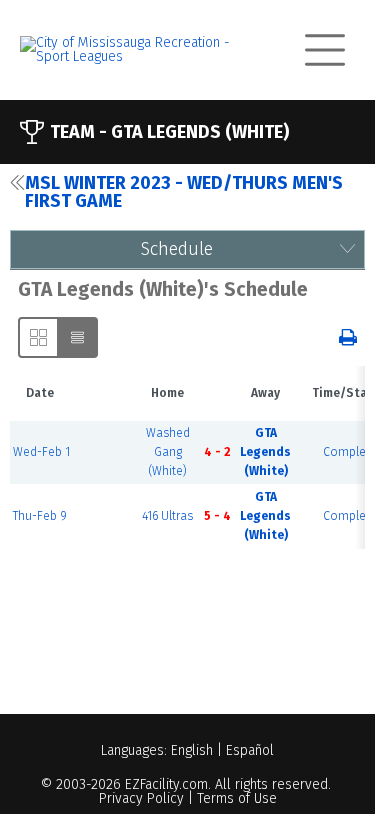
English (192, 750)
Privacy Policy (141, 798)
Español (250, 750)
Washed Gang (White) (168, 452)
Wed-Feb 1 (41, 452)
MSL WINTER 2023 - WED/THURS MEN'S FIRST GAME (184, 192)
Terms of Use (237, 798)
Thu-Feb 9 (40, 516)
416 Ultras (167, 516)
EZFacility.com (166, 784)
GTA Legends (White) (265, 452)
